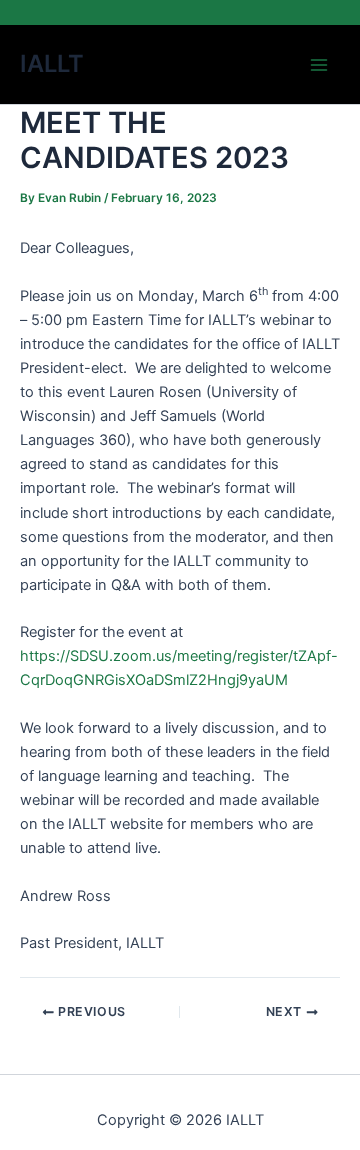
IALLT (52, 63)
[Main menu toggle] (319, 65)
